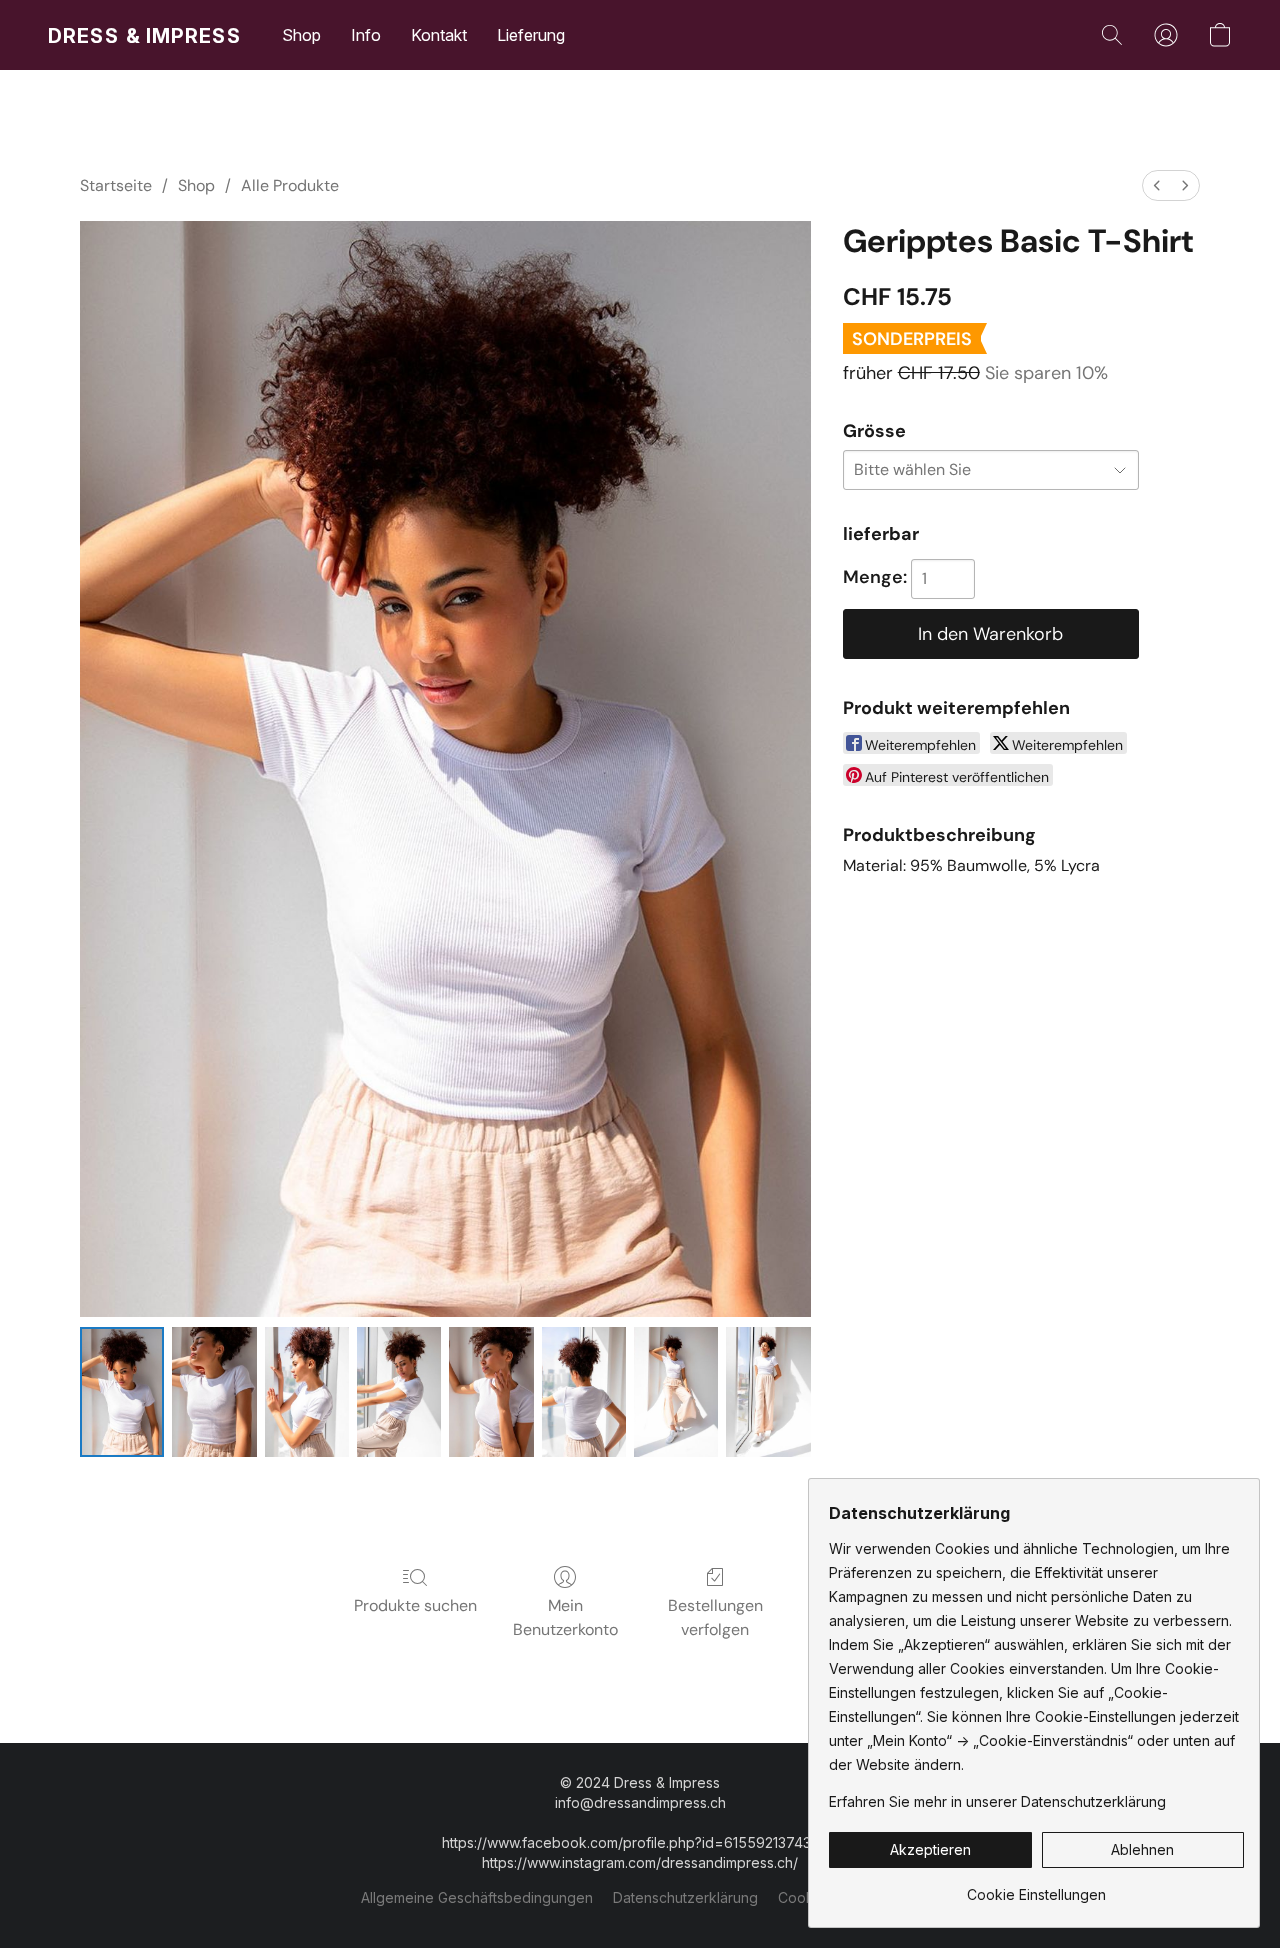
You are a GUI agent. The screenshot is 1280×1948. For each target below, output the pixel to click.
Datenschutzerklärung (685, 1897)
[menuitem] (1157, 185)
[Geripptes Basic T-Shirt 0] (122, 1392)
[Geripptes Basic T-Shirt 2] (307, 1392)
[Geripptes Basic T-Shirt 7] (768, 1392)
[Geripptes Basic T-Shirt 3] (399, 1392)
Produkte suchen (415, 1605)
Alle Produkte (290, 185)
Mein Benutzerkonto (565, 1617)
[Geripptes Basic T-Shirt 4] (491, 1392)
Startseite (116, 185)
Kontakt (439, 35)
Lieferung (531, 35)
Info (366, 35)
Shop (301, 35)
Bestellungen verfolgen (715, 1617)
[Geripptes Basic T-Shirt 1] (214, 1392)
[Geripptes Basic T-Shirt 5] (584, 1392)
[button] (145, 35)
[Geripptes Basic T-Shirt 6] (676, 1392)
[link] (1036, 1887)
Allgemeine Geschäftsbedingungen (477, 1897)
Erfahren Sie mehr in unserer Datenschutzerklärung (997, 1801)
